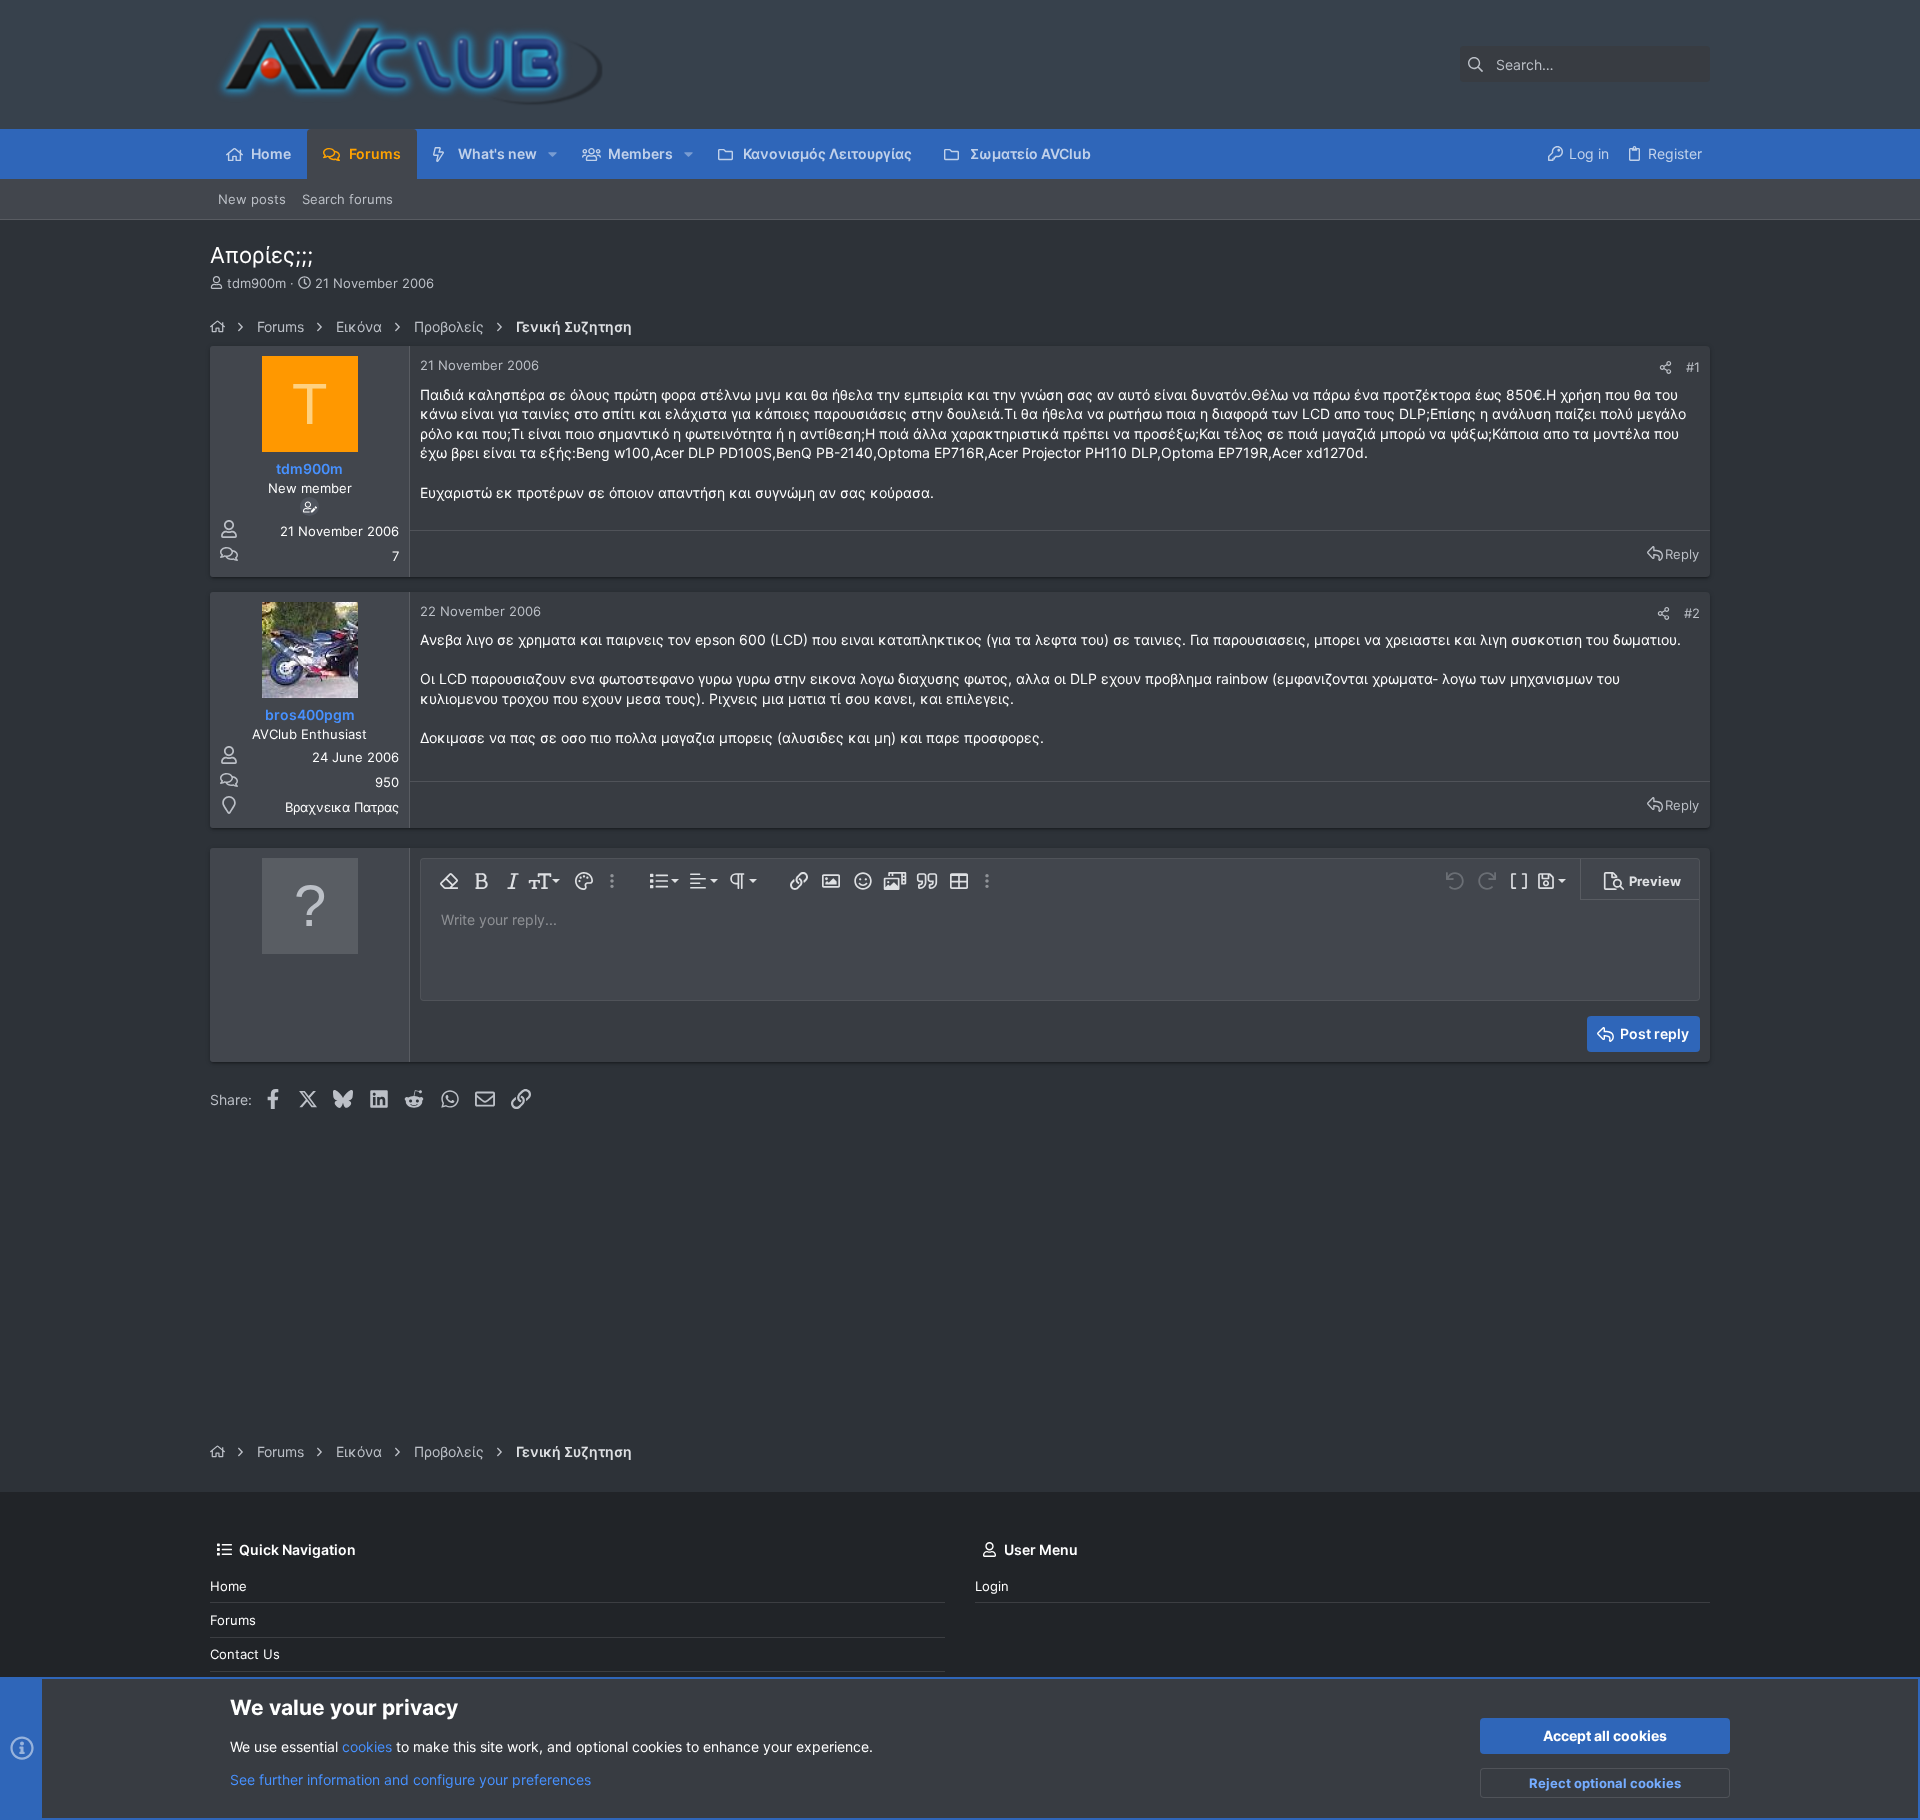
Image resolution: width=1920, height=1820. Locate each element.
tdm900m (256, 283)
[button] (552, 154)
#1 (1693, 367)
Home (228, 1586)
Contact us (245, 1654)
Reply (1682, 554)
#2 (1692, 613)
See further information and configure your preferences (410, 1779)
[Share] (1665, 367)
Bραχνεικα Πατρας (342, 807)
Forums (233, 1620)
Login (992, 1586)
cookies (367, 1746)
